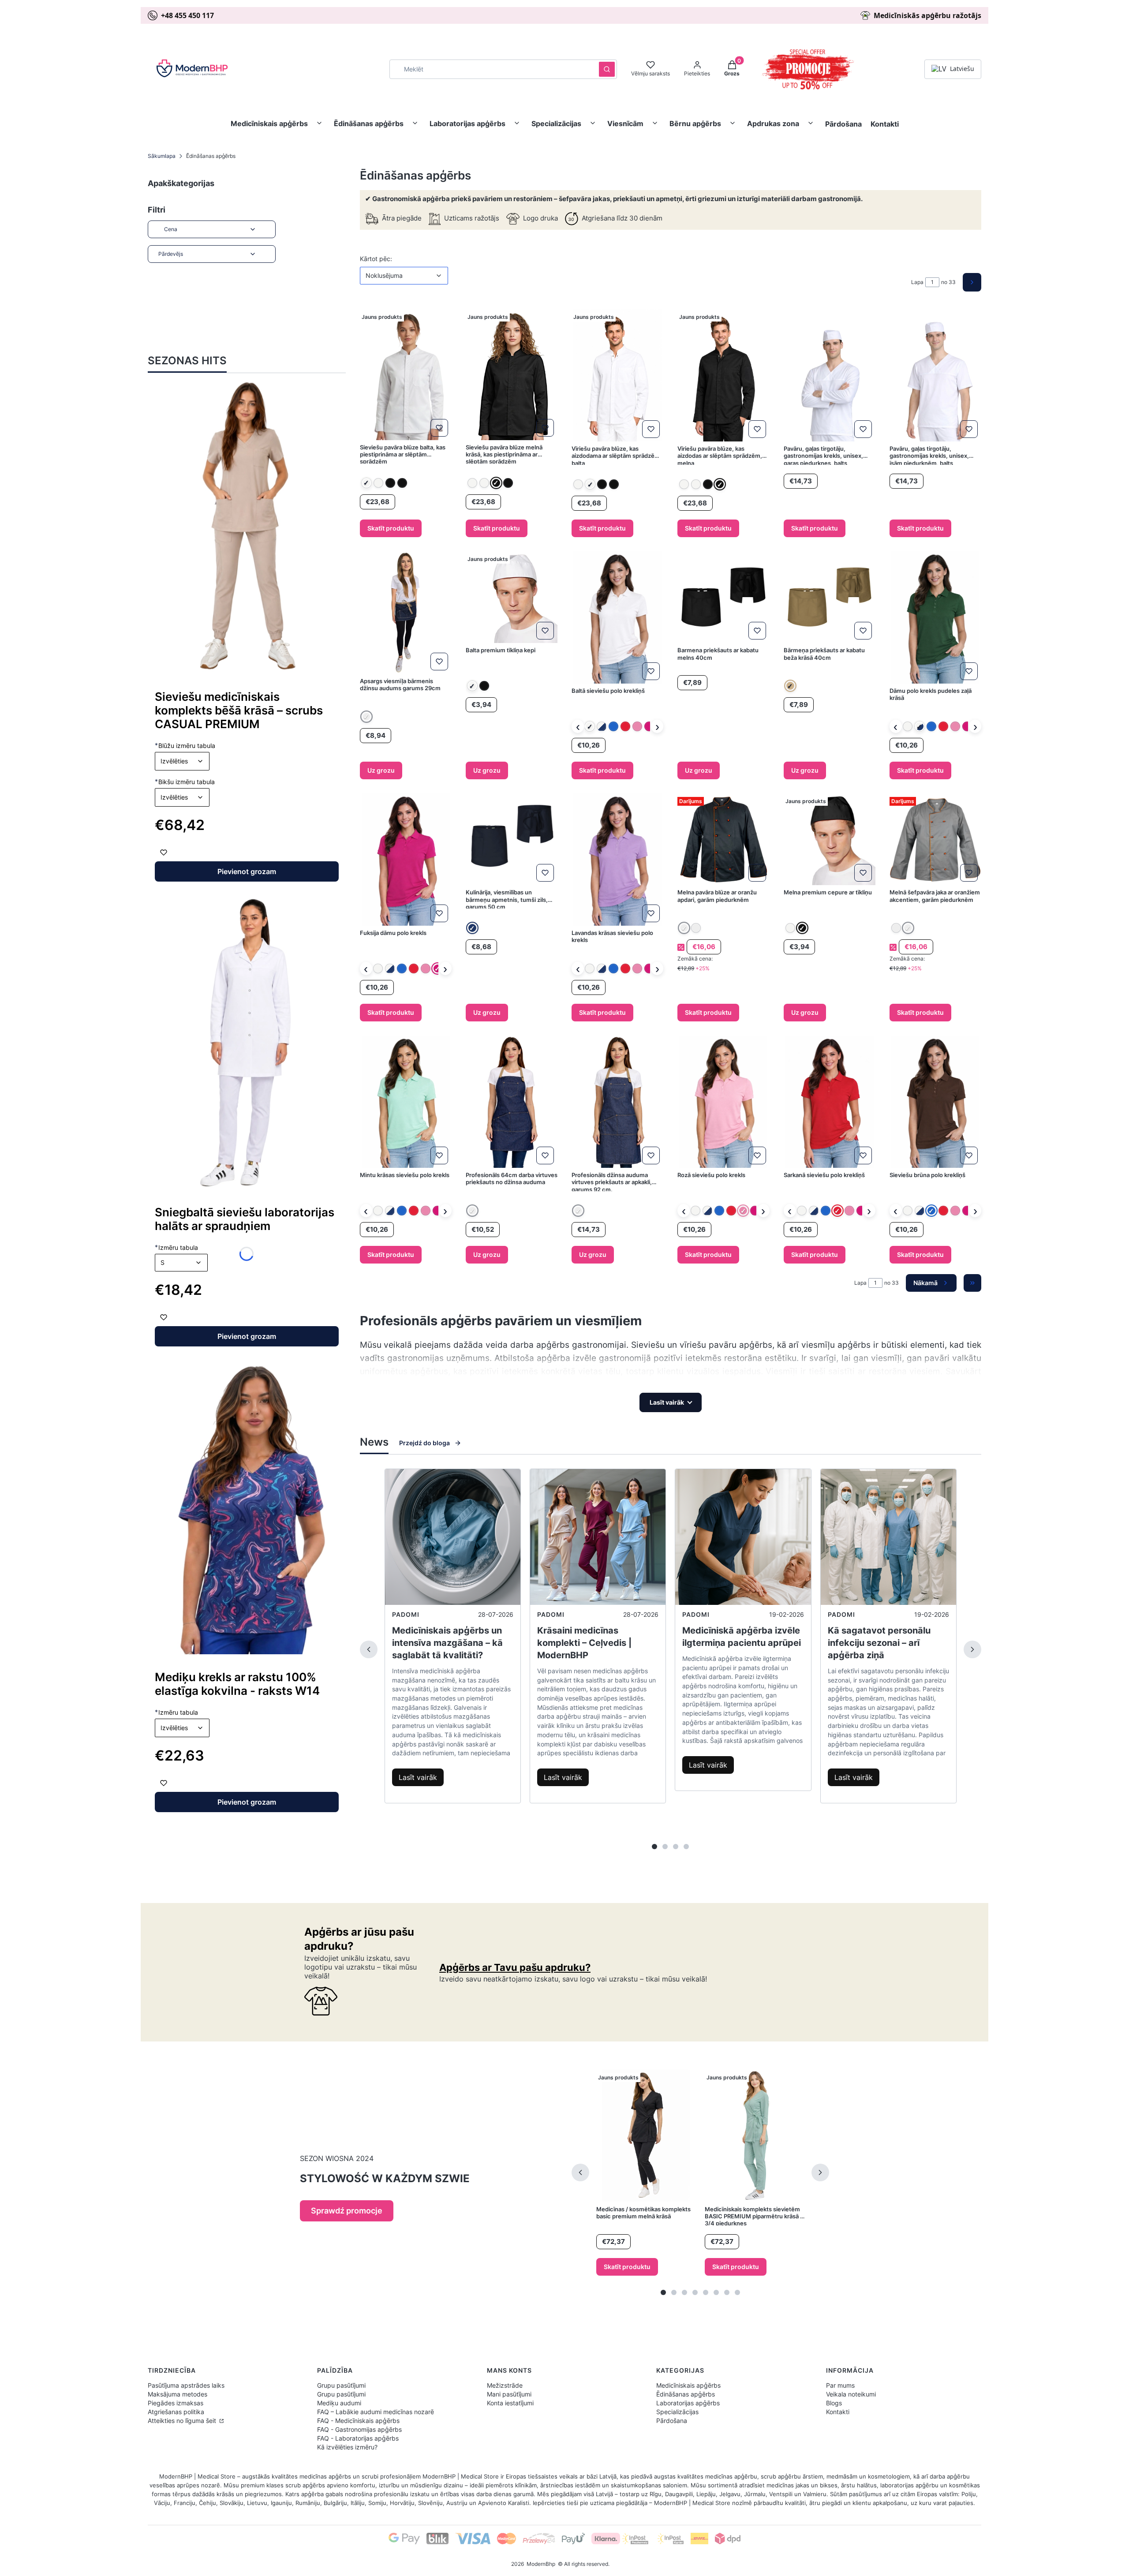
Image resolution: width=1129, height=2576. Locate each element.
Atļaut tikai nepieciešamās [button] (550, 1327)
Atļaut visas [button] (733, 1327)
